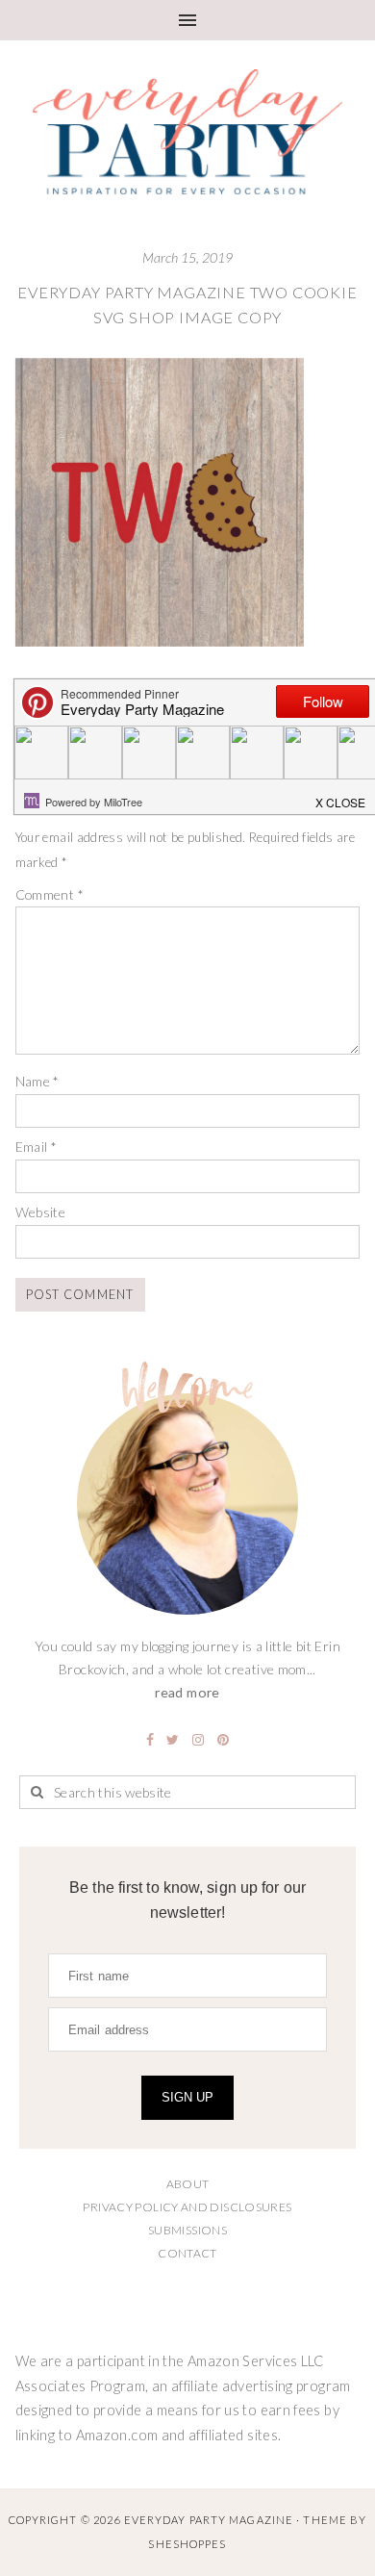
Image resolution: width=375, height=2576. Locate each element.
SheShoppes (187, 2544)
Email (37, 1147)
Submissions (187, 2230)
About (188, 2184)
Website (41, 1212)
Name (37, 1081)
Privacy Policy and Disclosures (187, 2207)
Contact (187, 2253)
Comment (50, 894)
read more (187, 1692)
